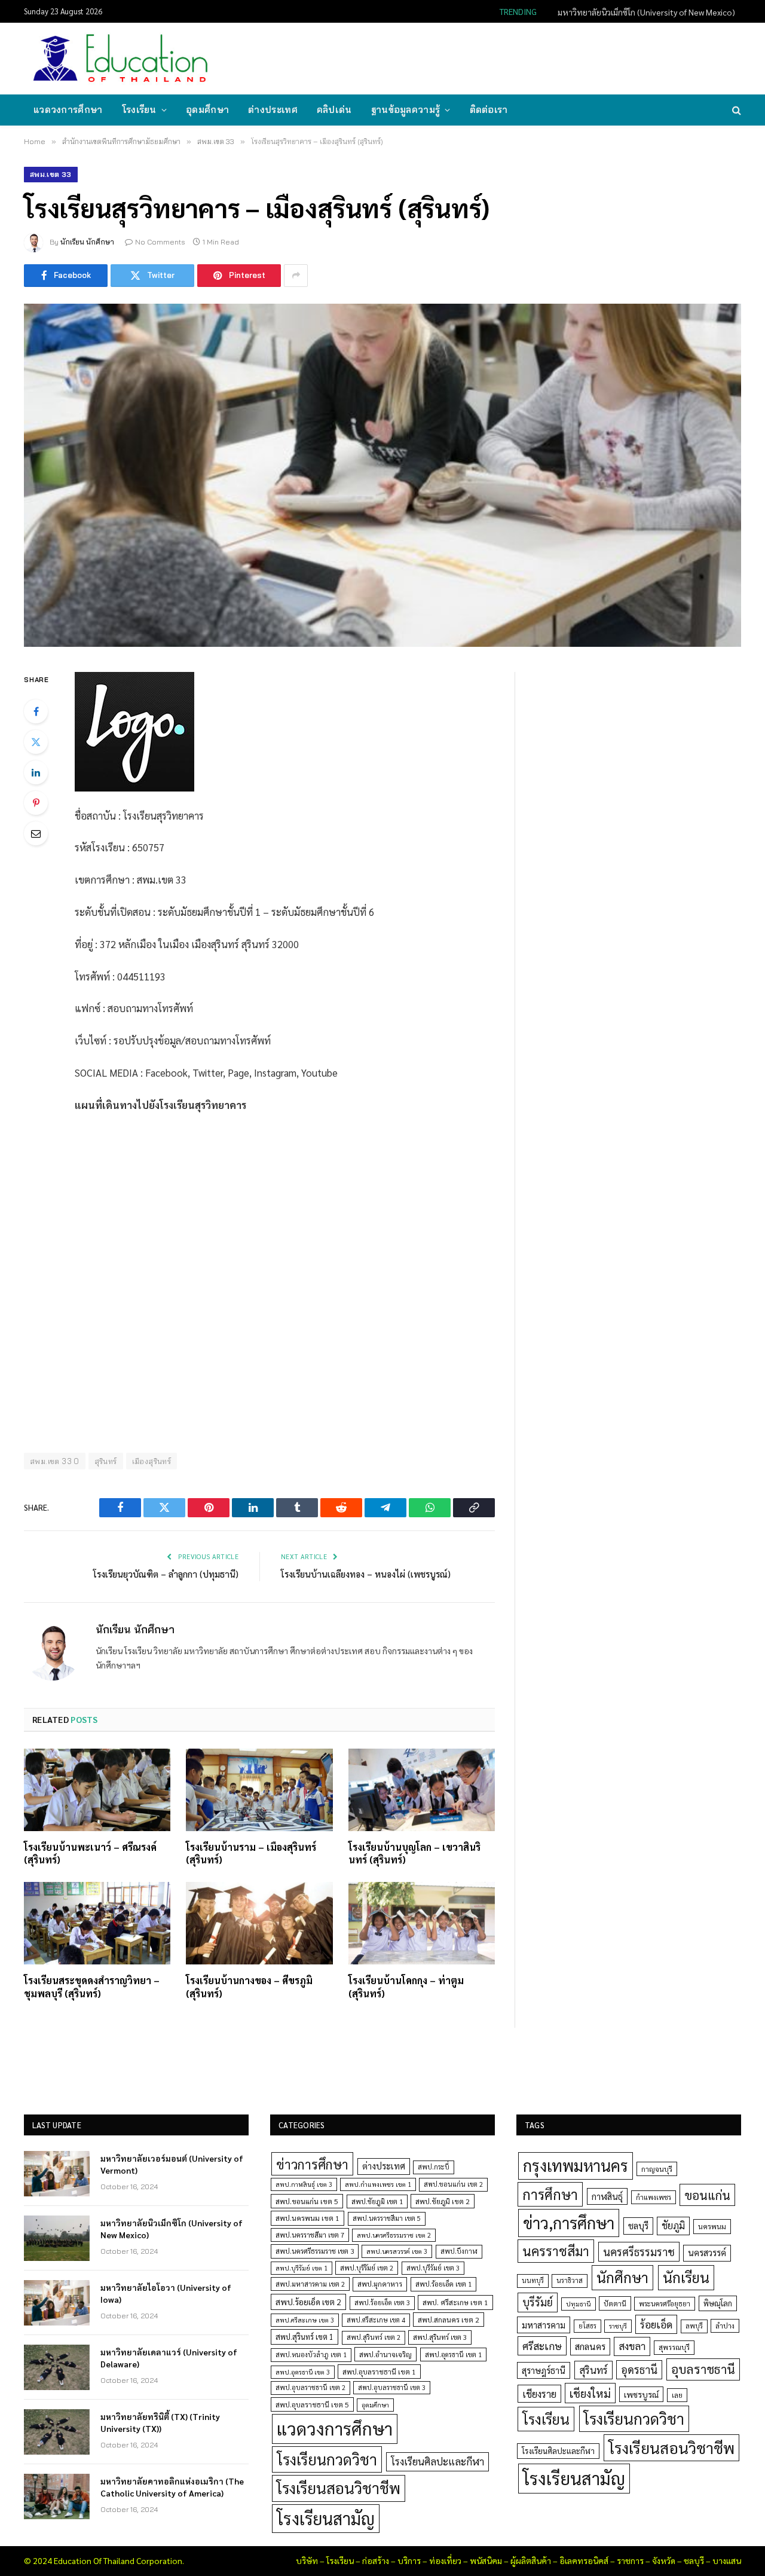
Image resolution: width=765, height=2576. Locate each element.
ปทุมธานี (579, 2304)
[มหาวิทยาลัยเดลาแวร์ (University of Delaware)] (57, 2367)
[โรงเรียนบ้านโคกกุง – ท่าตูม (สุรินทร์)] (422, 1923)
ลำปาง (725, 2326)
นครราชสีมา (556, 2251)
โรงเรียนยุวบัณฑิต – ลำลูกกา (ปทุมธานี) (166, 1574)
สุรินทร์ (106, 1461)
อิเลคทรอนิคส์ (584, 2560)
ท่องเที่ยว (445, 2560)
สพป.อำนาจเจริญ (385, 2354)
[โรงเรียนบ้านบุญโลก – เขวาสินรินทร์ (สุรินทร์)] (422, 1790)
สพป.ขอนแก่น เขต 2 (453, 2184)
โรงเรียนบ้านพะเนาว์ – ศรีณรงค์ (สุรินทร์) (90, 1854)
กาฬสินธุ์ (607, 2196)
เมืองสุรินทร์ (152, 1461)
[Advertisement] (522, 57)
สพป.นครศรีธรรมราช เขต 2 (394, 2235)
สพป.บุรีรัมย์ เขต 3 (433, 2268)
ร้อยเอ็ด (656, 2324)
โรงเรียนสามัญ (326, 2518)
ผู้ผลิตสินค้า (531, 2560)
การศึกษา (550, 2194)
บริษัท (307, 2560)
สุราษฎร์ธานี (544, 2370)
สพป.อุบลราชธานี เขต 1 (379, 2372)
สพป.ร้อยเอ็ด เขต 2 (308, 2302)
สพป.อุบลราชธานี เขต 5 (312, 2404)
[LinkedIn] (36, 772)
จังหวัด (664, 2560)
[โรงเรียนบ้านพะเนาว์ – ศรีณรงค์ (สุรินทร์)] (97, 1790)
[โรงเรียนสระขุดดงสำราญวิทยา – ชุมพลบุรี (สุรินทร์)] (97, 1923)
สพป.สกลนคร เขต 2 (449, 2320)
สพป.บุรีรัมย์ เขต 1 (302, 2268)
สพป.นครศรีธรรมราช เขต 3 (315, 2251)
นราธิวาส (570, 2280)
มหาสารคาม (544, 2325)
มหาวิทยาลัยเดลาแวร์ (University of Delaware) (169, 2358)
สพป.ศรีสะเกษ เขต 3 (305, 2320)
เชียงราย (539, 2394)
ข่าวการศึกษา (312, 2164)
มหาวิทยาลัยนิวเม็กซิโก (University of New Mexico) (646, 12)
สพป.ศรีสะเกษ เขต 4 (376, 2320)
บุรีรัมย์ (538, 2302)
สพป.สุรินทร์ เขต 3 (440, 2337)
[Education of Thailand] (121, 59)
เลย (677, 2395)
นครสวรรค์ (707, 2253)
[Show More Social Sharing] (296, 276)
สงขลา (632, 2346)
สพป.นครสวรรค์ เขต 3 (397, 2251)
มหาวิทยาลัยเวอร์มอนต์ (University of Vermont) (172, 2164)
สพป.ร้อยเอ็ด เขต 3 (382, 2302)
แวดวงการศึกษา (68, 110)
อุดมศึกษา (207, 110)
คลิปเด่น (334, 110)
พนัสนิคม (486, 2560)
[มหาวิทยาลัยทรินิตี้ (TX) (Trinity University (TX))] (57, 2432)
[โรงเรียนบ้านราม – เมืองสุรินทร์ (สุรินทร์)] (259, 1790)
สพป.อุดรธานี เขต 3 (303, 2372)
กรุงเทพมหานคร (576, 2165)
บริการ (409, 2560)
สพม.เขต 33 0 (55, 1461)
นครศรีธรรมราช (639, 2252)
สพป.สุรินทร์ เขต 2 (374, 2337)
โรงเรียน (139, 110)
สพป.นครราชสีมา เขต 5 (387, 2218)
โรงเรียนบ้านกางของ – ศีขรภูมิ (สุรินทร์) (249, 1987)
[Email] (36, 833)
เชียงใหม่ (590, 2393)
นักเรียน (686, 2277)
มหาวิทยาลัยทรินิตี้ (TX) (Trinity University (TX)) (160, 2422)
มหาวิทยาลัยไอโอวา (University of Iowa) (166, 2293)
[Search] (735, 110)
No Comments (160, 242)
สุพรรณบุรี (674, 2347)
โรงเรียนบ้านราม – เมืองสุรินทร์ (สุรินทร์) (251, 1854)
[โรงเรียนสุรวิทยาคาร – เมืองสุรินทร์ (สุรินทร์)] (382, 475)
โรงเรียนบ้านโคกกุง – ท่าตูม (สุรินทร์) (406, 1987)
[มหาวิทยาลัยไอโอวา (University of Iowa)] (57, 2303)
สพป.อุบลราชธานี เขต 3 (392, 2387)
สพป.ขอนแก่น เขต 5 (307, 2201)
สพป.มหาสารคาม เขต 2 (310, 2284)
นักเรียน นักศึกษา (87, 242)
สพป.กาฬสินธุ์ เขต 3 (304, 2184)
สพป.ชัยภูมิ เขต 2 (443, 2201)
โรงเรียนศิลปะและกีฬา (437, 2461)
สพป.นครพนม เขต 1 (307, 2218)
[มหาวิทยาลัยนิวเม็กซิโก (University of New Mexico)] (57, 2238)
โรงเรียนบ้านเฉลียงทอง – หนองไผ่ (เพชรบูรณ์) (366, 1574)
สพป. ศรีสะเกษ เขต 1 (455, 2302)
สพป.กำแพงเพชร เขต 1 (378, 2184)
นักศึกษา (622, 2277)
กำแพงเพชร (654, 2197)
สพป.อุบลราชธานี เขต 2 (310, 2387)
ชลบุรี (638, 2225)
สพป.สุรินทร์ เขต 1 (305, 2337)
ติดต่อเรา (489, 110)
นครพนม (712, 2226)
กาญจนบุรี (657, 2169)
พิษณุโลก (718, 2303)
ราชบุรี (618, 2326)
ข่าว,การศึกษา (569, 2222)
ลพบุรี (694, 2326)
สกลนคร (590, 2346)
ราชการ (630, 2560)
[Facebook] (36, 711)
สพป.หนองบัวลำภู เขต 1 (311, 2355)
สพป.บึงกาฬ (459, 2251)
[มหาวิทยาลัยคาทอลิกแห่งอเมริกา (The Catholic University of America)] (57, 2496)
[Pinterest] (36, 803)
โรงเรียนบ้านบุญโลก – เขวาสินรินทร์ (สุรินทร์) (414, 1854)
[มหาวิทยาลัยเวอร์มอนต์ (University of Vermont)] (57, 2174)
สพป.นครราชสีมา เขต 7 (310, 2235)
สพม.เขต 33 (51, 174)
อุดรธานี (639, 2369)
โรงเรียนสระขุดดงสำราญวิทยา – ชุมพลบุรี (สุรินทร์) (92, 1987)
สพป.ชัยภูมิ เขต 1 (377, 2201)
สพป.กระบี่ (434, 2167)
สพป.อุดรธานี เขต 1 (453, 2355)
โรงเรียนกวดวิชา (327, 2459)
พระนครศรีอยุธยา (665, 2304)
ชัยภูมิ (673, 2225)
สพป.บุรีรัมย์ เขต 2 (367, 2268)
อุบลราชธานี (703, 2369)
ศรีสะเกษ (542, 2346)
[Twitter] (36, 742)
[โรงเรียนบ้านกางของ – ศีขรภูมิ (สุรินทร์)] (259, 1923)
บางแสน (727, 2560)
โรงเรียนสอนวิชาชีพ (339, 2488)
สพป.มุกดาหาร (380, 2284)
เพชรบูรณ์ (641, 2394)
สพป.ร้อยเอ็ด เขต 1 (443, 2284)
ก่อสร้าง (376, 2560)
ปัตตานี (615, 2303)
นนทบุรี (533, 2280)
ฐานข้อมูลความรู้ (406, 110)
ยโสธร (587, 2326)
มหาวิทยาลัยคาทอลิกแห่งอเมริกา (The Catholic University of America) (172, 2487)
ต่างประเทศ (273, 110)
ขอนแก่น (707, 2195)
